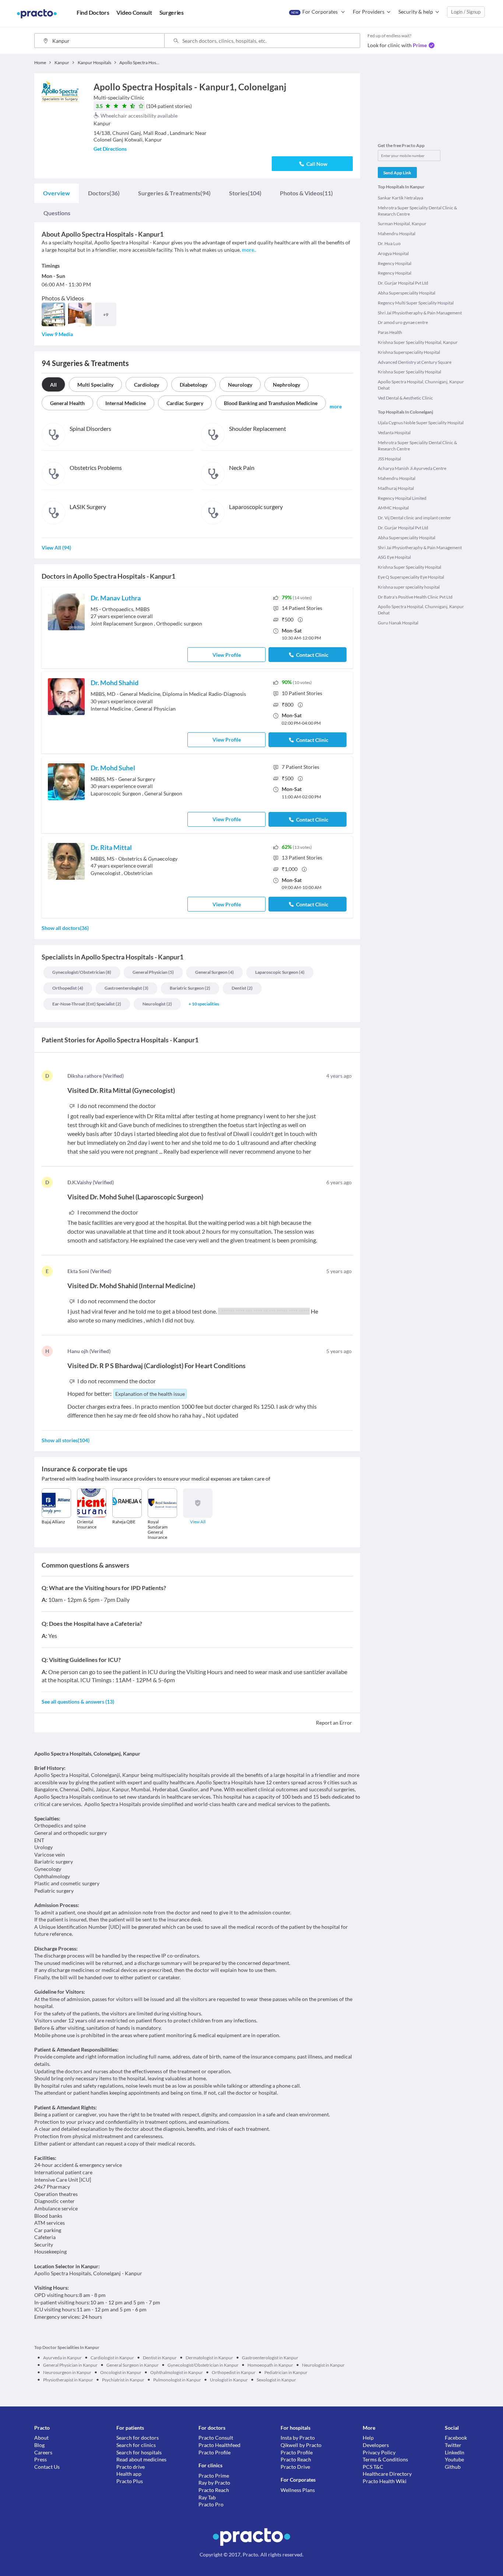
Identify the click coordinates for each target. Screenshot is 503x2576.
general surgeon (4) (214, 972)
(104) (245, 193)
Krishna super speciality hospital (409, 587)
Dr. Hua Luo (389, 243)
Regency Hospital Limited (402, 498)
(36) (104, 193)
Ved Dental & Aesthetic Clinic (405, 398)
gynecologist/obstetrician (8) (82, 972)
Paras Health (390, 332)
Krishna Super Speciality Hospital (409, 372)
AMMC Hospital (393, 508)
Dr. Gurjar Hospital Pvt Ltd (403, 283)
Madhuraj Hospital (396, 488)
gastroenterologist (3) (126, 988)
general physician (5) (153, 972)
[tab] (57, 193)
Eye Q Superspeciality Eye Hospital (411, 577)
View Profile (227, 655)
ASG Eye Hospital (394, 557)
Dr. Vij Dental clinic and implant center (414, 518)
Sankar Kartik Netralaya (400, 198)
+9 (106, 315)
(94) (174, 193)
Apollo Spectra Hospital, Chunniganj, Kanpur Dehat (421, 385)
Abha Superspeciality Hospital (407, 293)
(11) (306, 193)
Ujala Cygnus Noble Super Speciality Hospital (421, 423)
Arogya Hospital (393, 253)
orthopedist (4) (68, 988)
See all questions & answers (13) (78, 1702)
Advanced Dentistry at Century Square (415, 362)
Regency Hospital (395, 263)
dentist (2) (242, 988)
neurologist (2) (157, 1004)
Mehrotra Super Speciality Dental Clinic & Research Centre (417, 211)
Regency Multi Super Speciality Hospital (416, 303)
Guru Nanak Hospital (398, 623)
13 (302, 857)
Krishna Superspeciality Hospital (409, 352)
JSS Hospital (389, 459)
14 (302, 608)
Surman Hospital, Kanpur (402, 224)
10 (302, 693)
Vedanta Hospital (394, 433)
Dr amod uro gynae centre (403, 322)
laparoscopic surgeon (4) (280, 972)
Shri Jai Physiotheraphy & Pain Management (420, 313)
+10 (204, 1004)
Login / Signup (466, 12)
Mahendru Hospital (397, 233)
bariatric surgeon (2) (190, 988)
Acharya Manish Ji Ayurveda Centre (412, 468)
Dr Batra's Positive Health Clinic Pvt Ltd (415, 597)
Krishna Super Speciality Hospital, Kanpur (418, 342)
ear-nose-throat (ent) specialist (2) (87, 1004)
